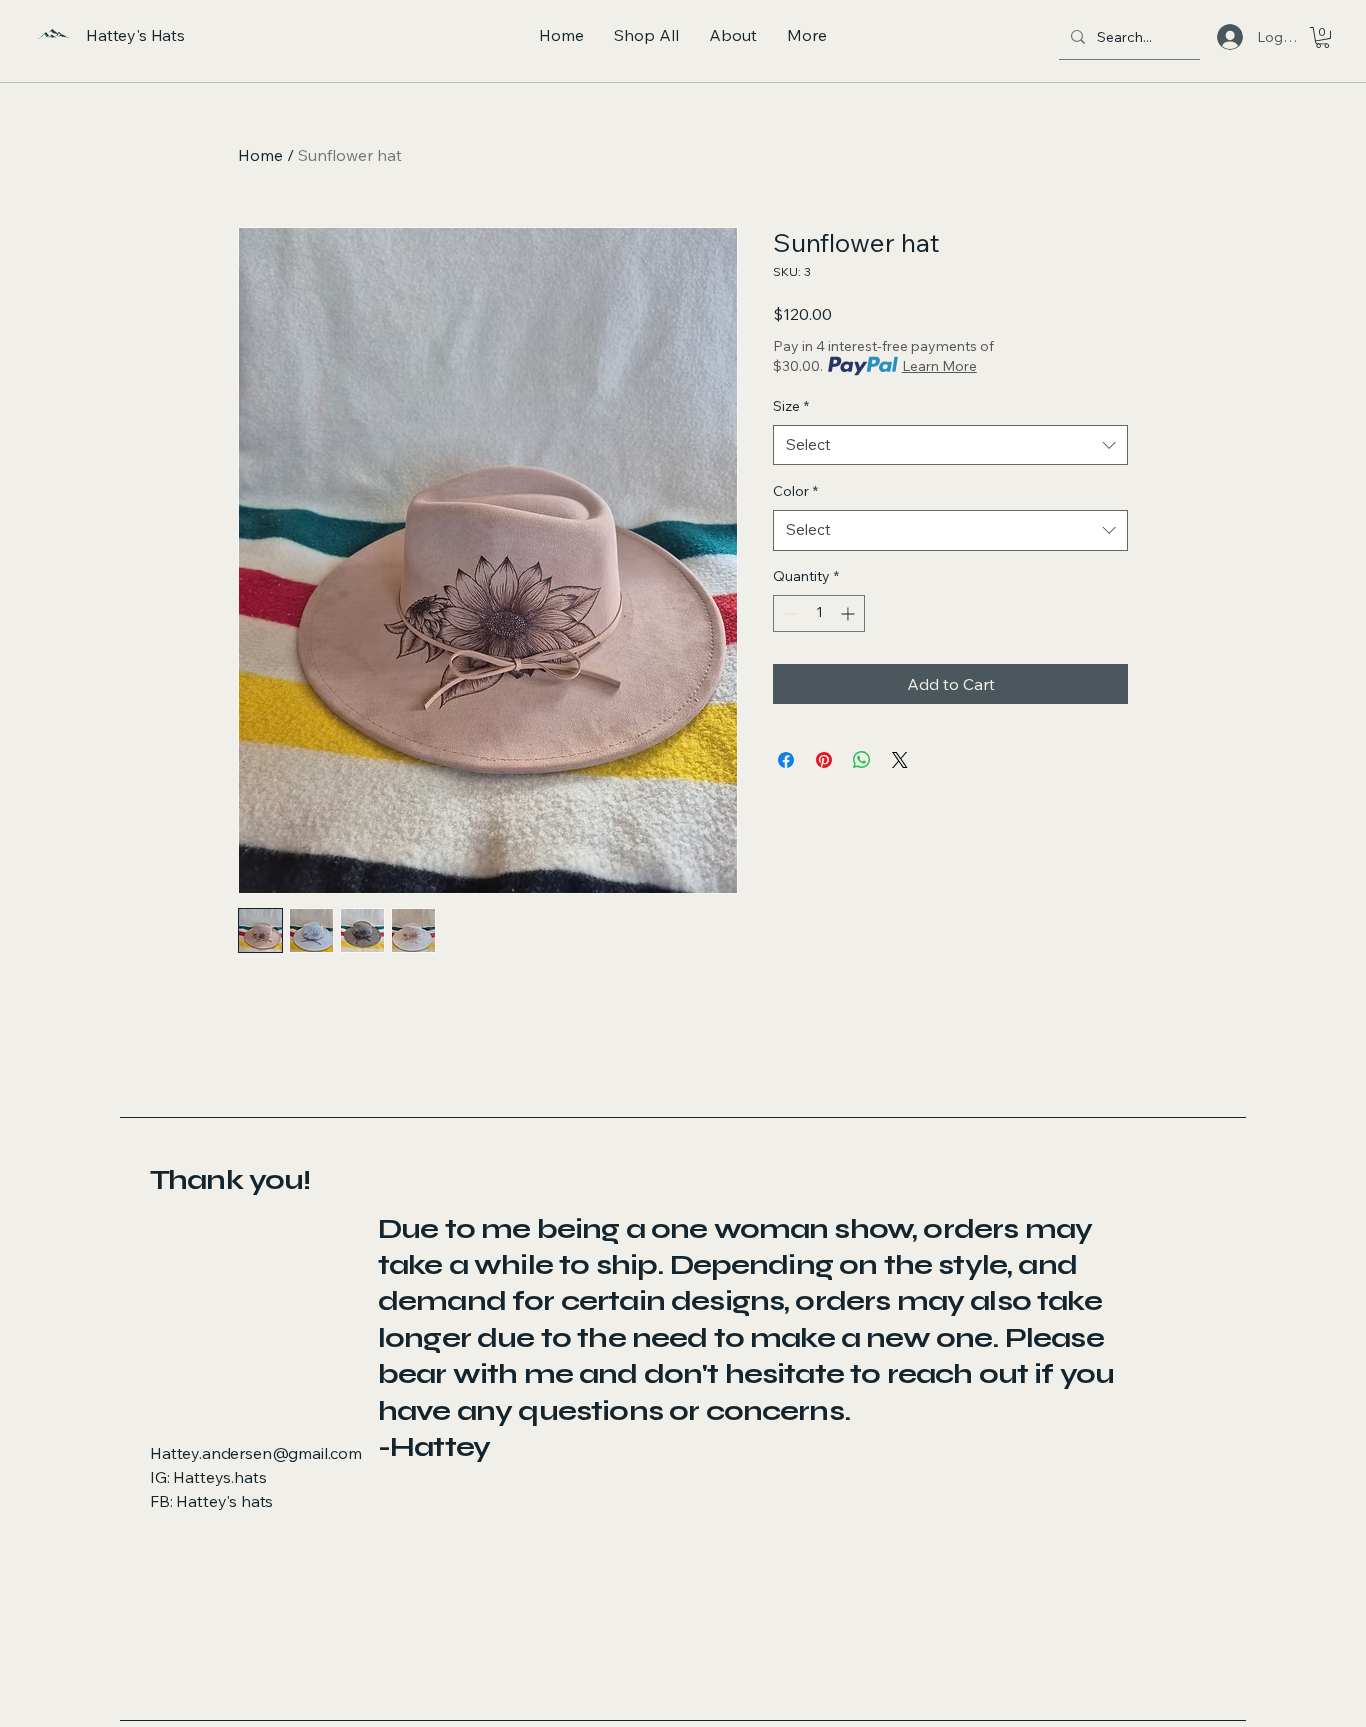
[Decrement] (788, 613)
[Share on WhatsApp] (862, 760)
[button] (1322, 37)
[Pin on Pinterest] (824, 760)
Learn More (939, 366)
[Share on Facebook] (786, 760)
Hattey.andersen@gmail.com (256, 1453)
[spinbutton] (819, 613)
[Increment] (849, 613)
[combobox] (950, 445)
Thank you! (230, 1180)
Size (791, 406)
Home (260, 155)
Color (795, 491)
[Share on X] (900, 760)
